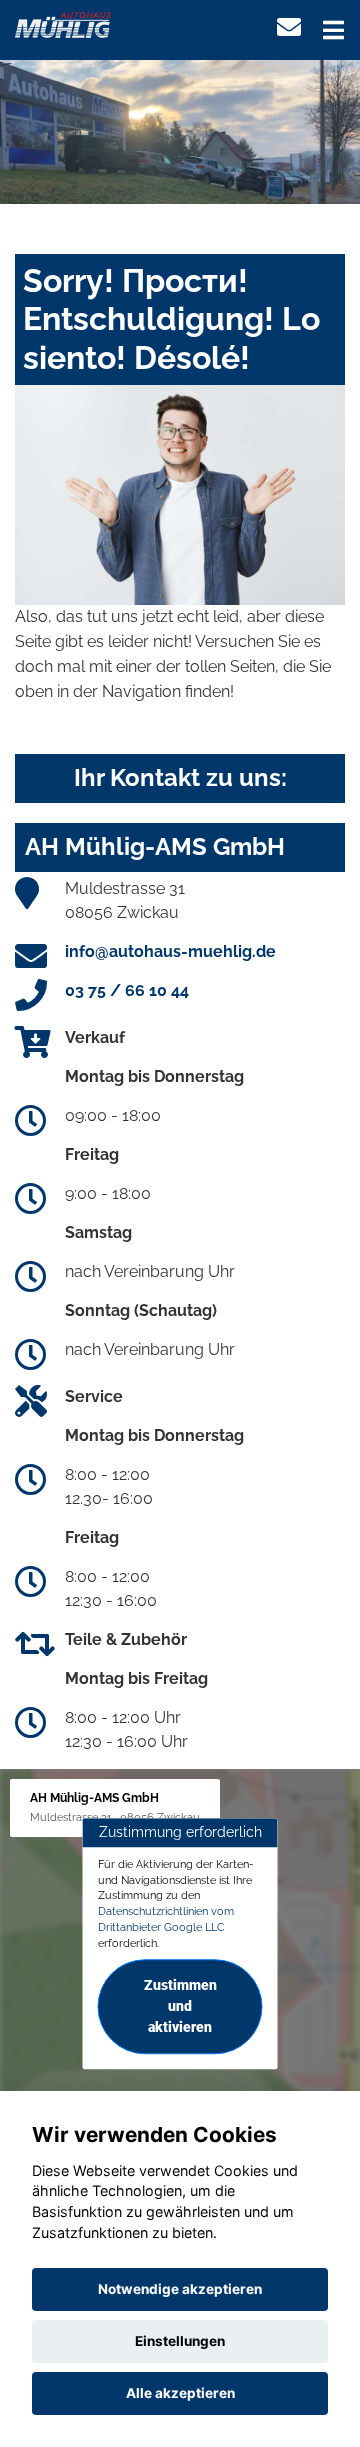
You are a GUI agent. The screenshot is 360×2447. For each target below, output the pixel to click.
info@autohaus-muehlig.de (170, 951)
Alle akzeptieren (180, 2393)
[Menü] (333, 30)
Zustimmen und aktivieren (180, 2007)
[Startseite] (63, 23)
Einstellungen (180, 2341)
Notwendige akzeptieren (180, 2289)
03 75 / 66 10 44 (127, 990)
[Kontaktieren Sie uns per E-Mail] (289, 27)
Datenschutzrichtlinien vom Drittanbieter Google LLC (166, 1919)
